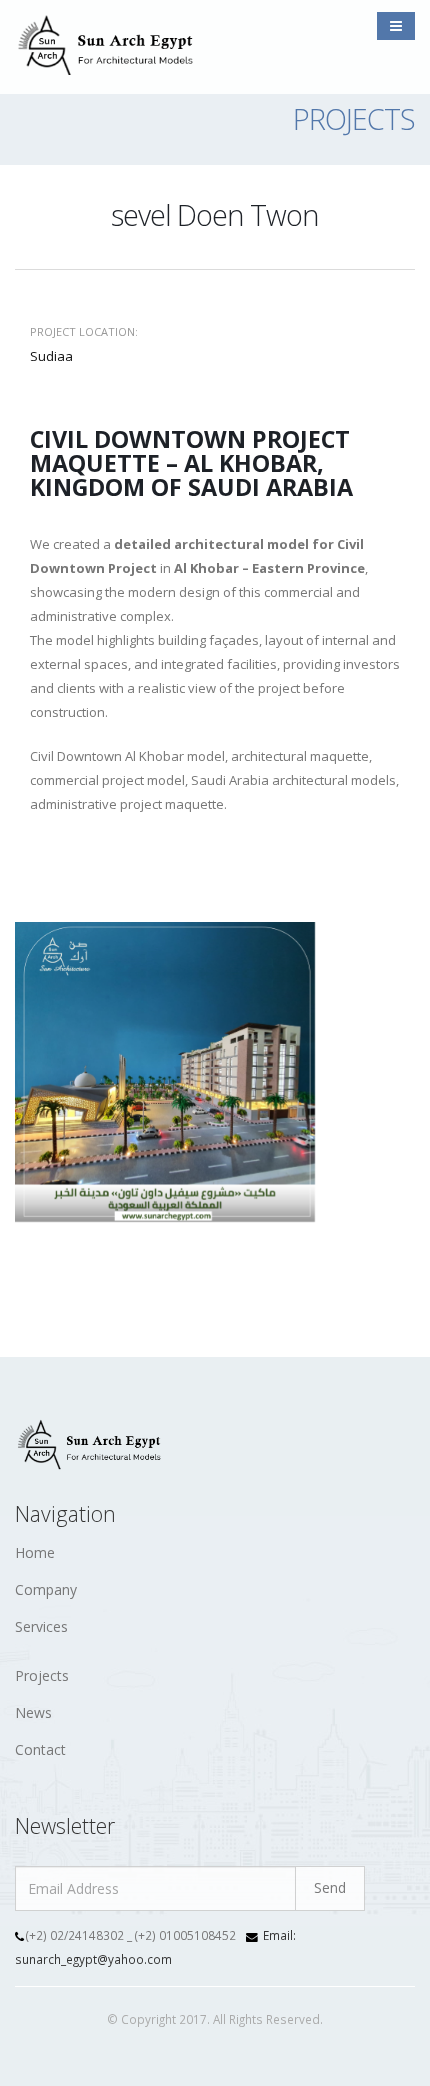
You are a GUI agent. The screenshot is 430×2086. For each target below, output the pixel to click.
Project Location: (84, 331)
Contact (40, 1749)
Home (35, 1552)
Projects (42, 1675)
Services (41, 1626)
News (33, 1712)
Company (46, 1589)
